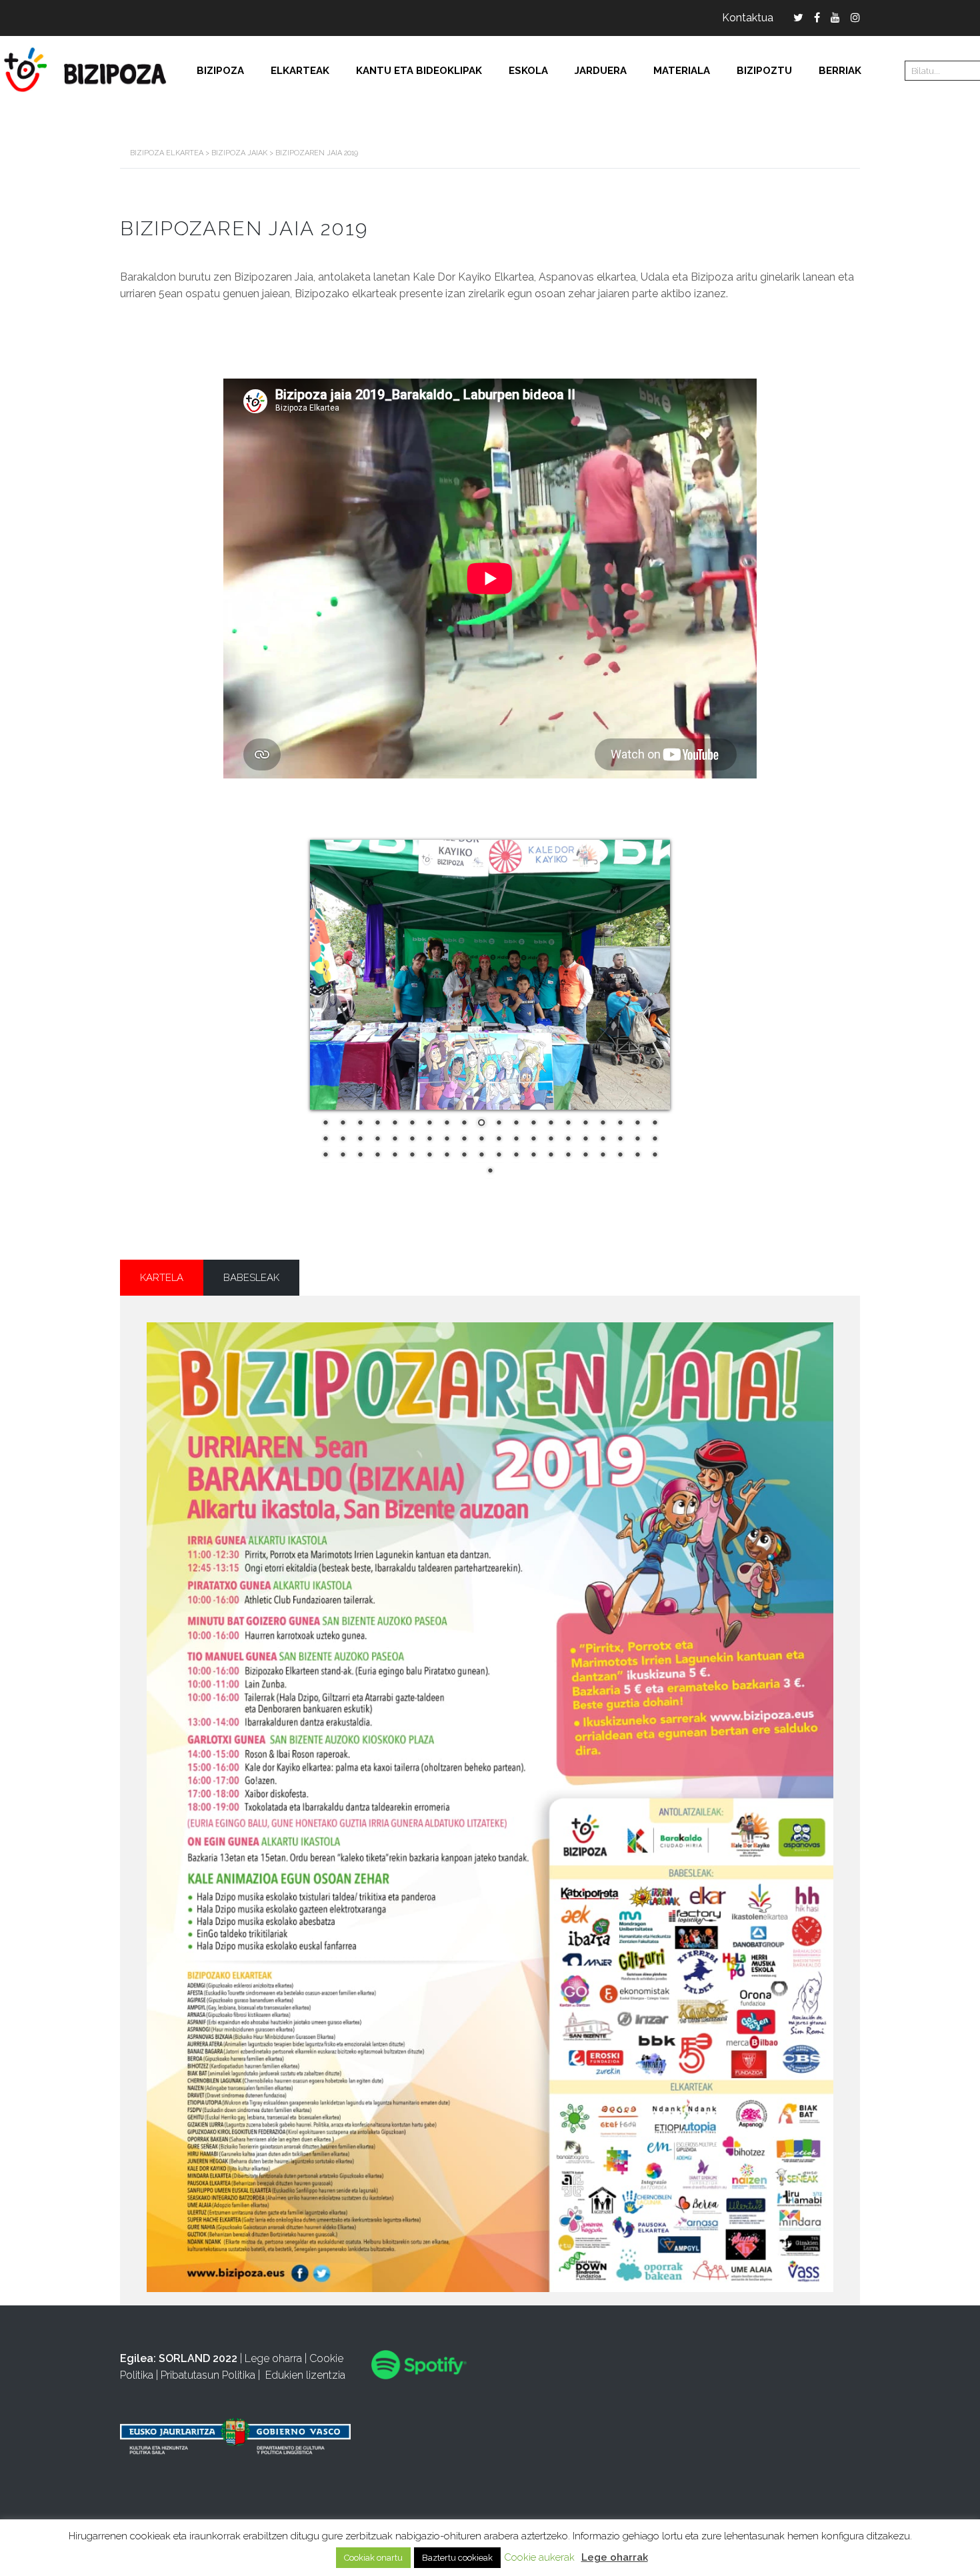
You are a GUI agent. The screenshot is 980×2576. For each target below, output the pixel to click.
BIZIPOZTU (764, 71)
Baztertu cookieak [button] (457, 2558)
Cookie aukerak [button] (539, 2557)
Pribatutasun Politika (208, 2375)
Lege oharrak (615, 2557)
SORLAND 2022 (198, 2358)
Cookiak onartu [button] (373, 2558)
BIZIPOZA (220, 71)
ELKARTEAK (300, 71)
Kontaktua (748, 18)
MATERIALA (682, 71)
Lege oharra (273, 2358)
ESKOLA (528, 71)
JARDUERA (601, 71)
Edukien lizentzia (305, 2375)
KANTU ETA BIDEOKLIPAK (419, 71)
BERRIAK (840, 71)
